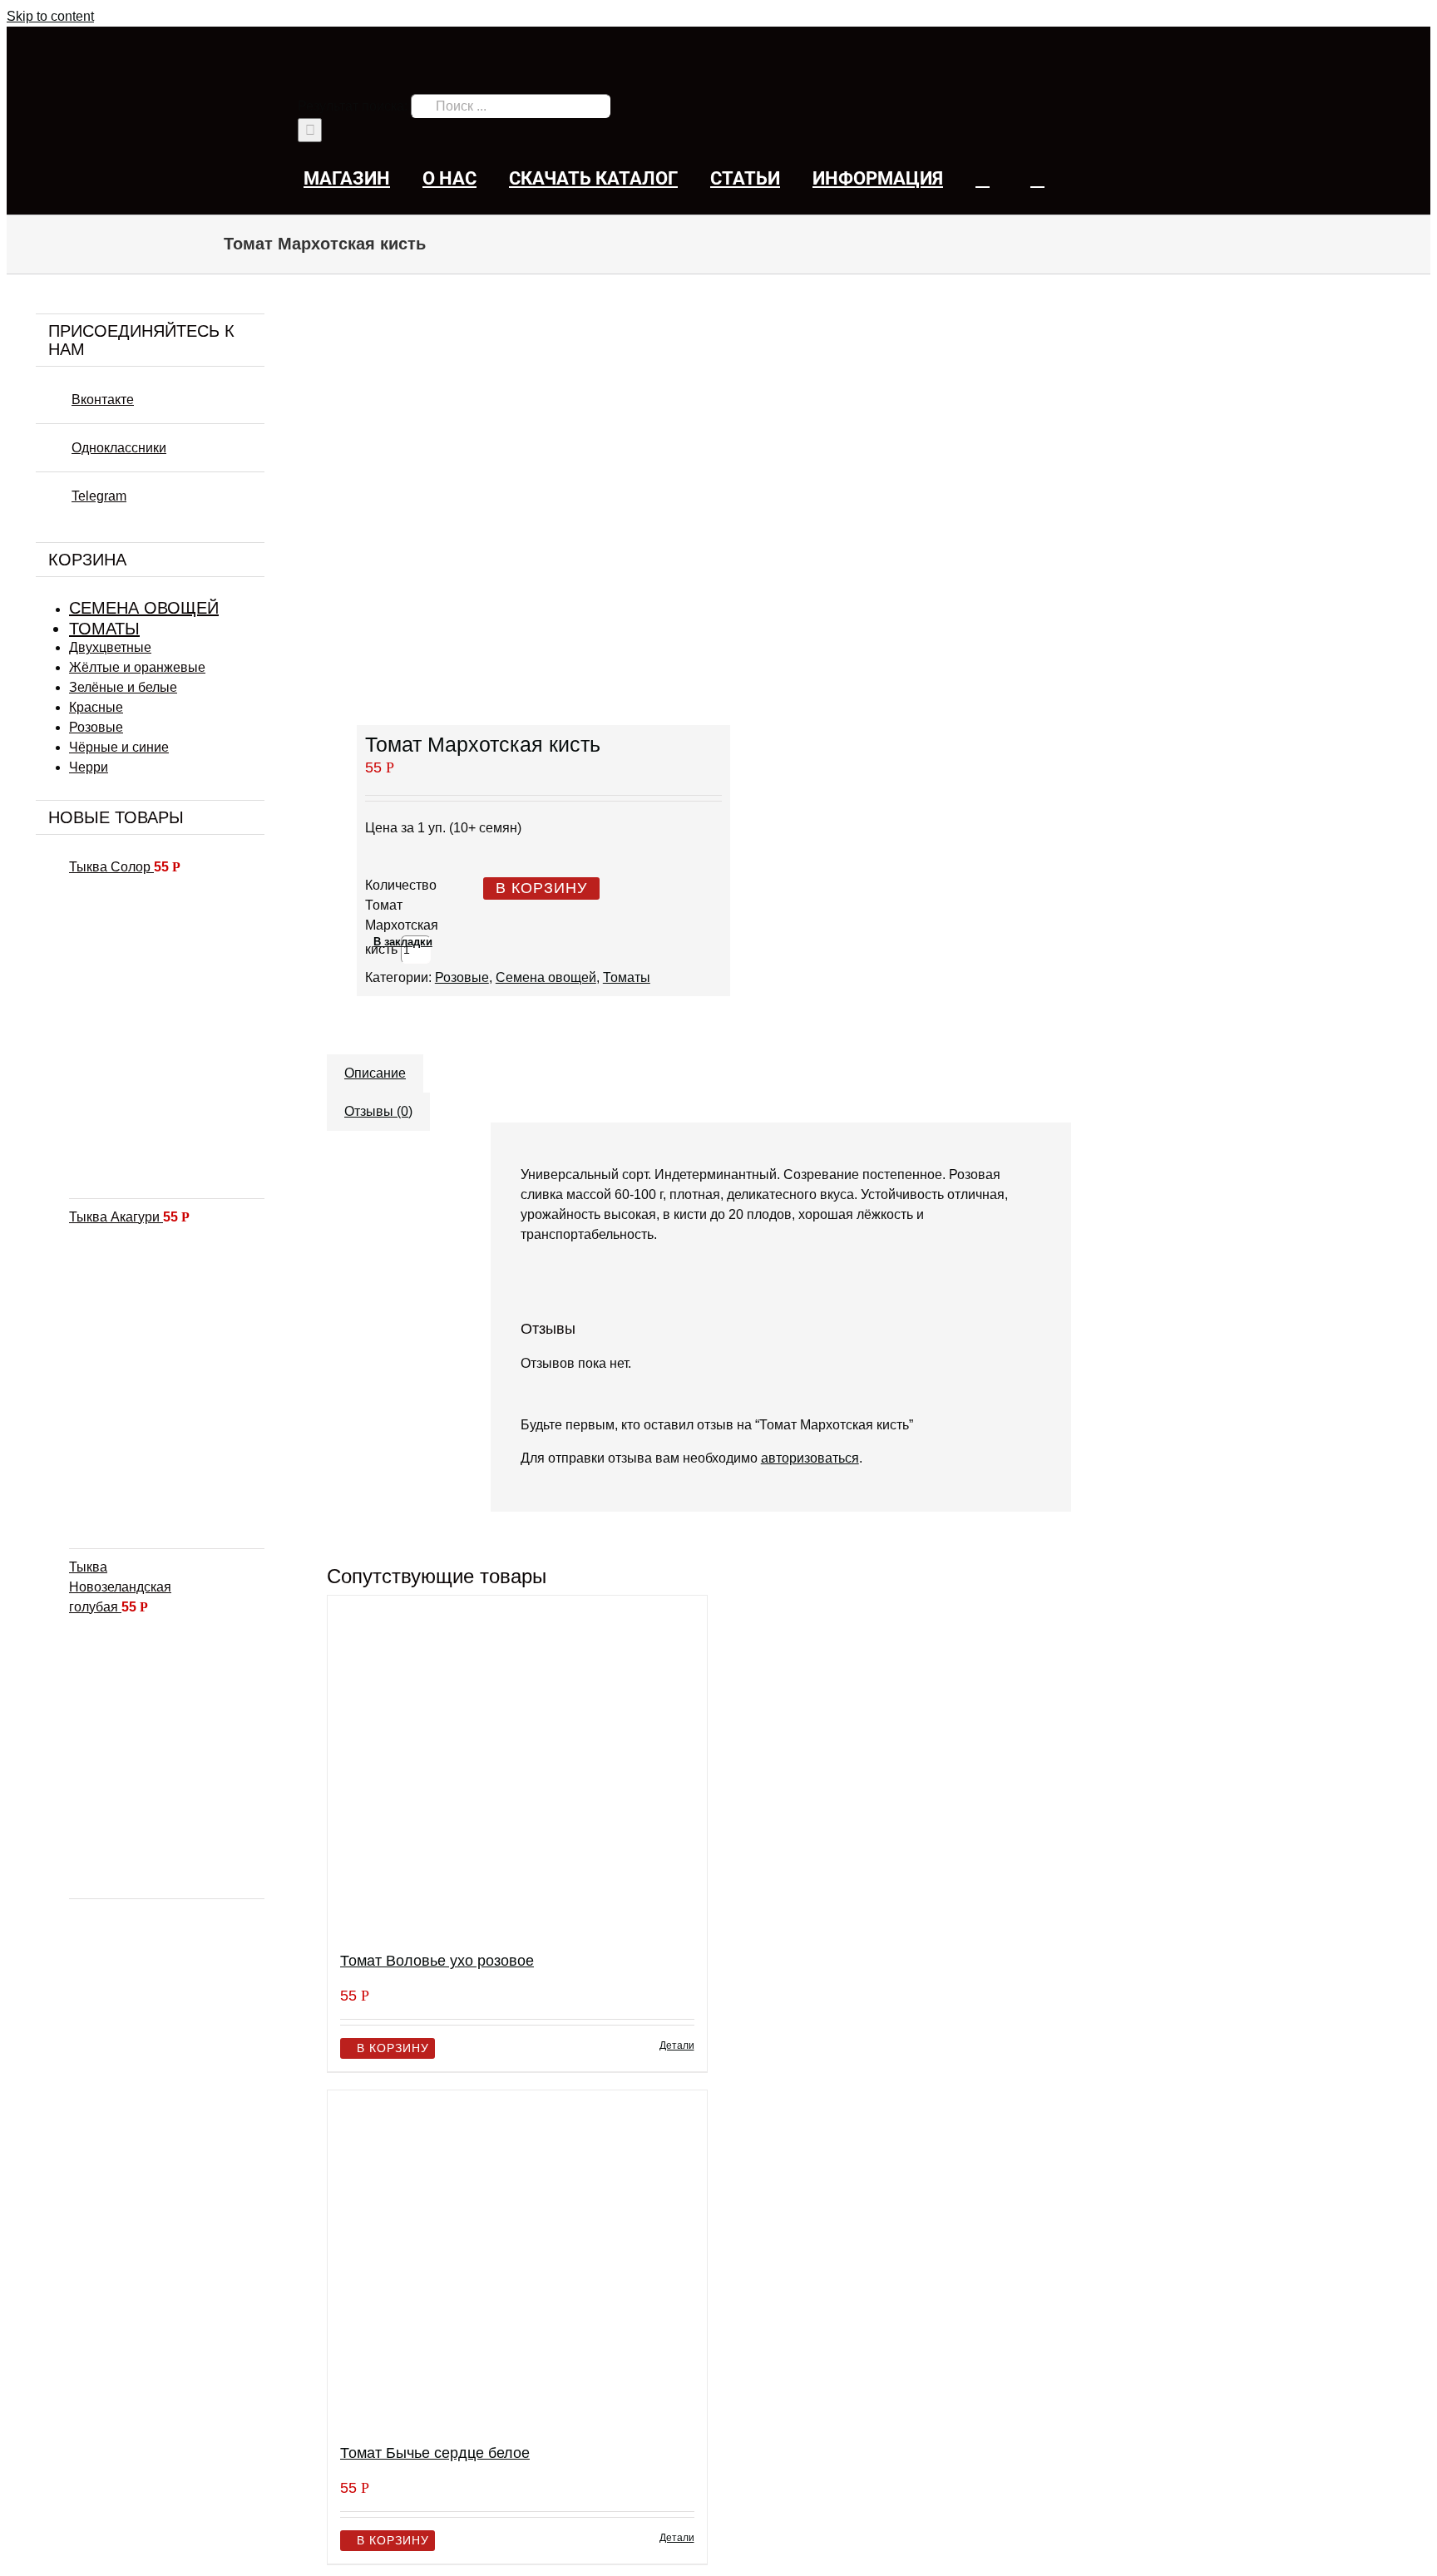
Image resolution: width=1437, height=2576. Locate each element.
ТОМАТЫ (104, 629)
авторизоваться (810, 1458)
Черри (89, 767)
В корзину (541, 888)
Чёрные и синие (119, 747)
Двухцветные (110, 647)
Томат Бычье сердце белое (435, 2453)
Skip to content (50, 16)
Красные (96, 707)
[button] (1037, 178)
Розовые (462, 977)
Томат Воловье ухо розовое (437, 1961)
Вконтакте (103, 400)
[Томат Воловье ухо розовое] (517, 1766)
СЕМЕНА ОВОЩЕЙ (144, 608)
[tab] (375, 1065)
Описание (375, 1073)
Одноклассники (119, 448)
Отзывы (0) (378, 1111)
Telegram (99, 496)
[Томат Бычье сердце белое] (517, 2260)
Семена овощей (546, 977)
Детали (677, 2046)
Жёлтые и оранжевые (137, 667)
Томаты (627, 977)
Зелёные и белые (123, 687)
